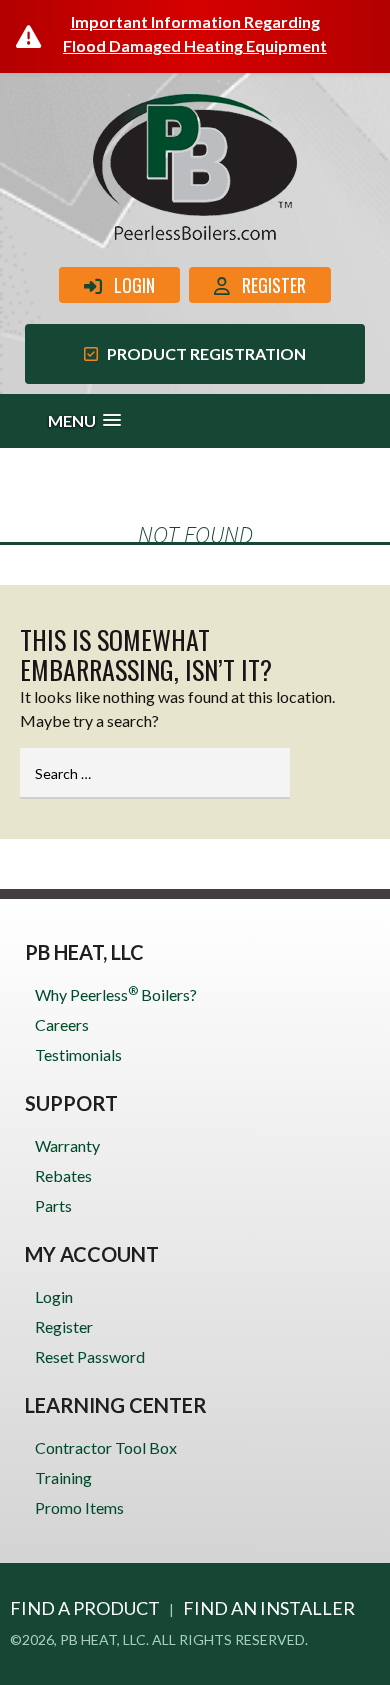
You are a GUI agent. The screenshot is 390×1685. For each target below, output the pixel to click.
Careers (62, 1024)
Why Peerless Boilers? (116, 993)
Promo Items (79, 1507)
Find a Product (85, 1608)
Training (63, 1477)
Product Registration (202, 353)
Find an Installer (269, 1608)
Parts (53, 1205)
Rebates (63, 1175)
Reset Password (90, 1356)
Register (268, 285)
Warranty (67, 1145)
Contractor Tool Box (106, 1447)
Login (128, 285)
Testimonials (78, 1054)
